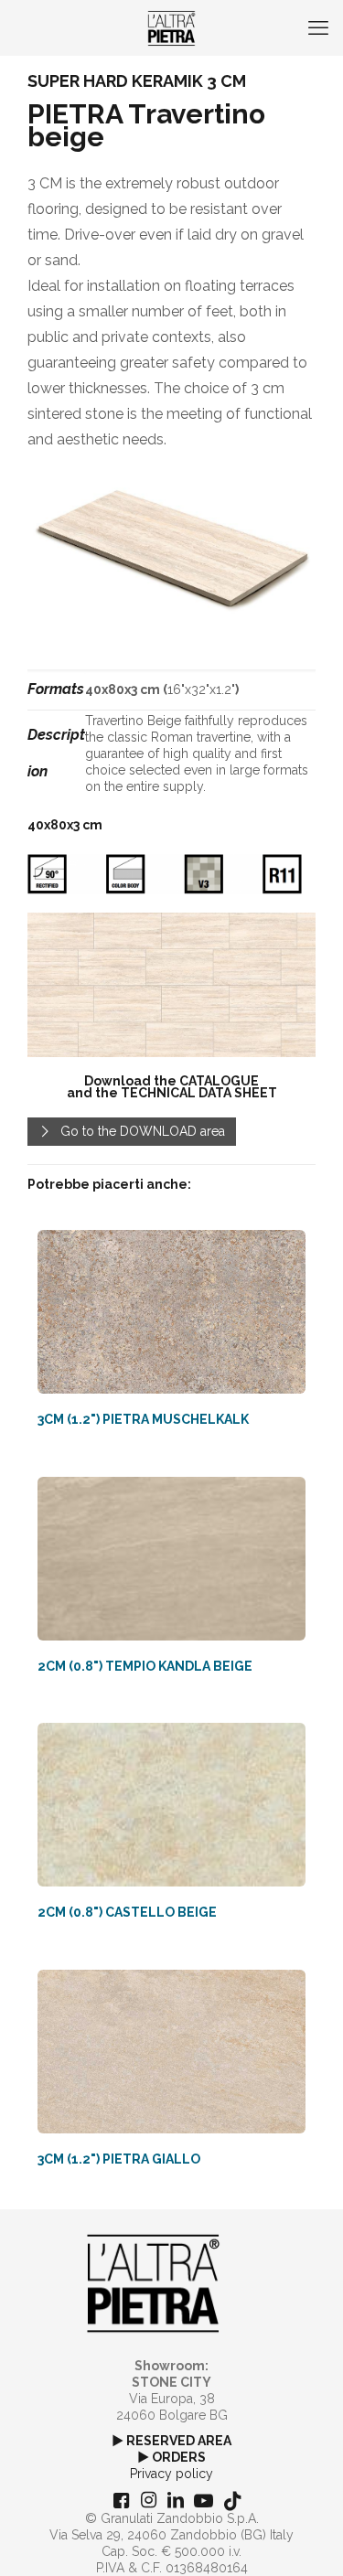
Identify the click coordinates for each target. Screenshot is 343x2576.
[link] (171, 985)
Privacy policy (171, 2474)
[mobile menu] (318, 27)
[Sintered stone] (171, 27)
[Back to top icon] (305, 2539)
